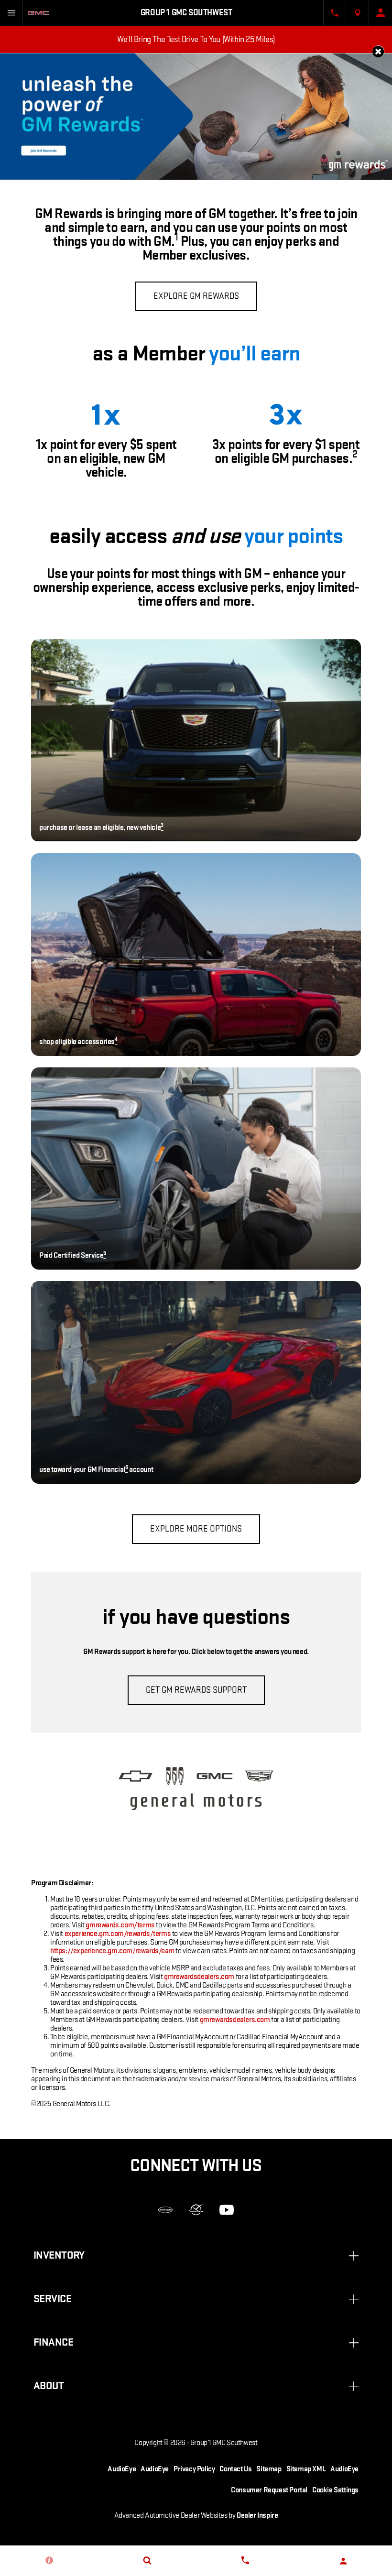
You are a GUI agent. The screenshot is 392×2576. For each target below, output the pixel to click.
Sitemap (269, 2469)
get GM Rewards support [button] (196, 1690)
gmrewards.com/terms (120, 1925)
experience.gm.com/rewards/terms (118, 1934)
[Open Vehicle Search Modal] (147, 2560)
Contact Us (235, 2469)
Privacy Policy (194, 2469)
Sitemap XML (306, 2469)
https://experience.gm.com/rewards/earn (112, 1951)
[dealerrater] (196, 2210)
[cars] (165, 2210)
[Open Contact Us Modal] (335, 13)
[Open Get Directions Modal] (358, 13)
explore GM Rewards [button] (196, 296)
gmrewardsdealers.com (199, 1977)
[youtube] (227, 2210)
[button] (378, 51)
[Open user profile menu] (381, 13)
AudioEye (122, 2469)
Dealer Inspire (257, 2516)
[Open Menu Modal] (11, 13)
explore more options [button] (196, 1529)
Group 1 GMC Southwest (224, 2443)
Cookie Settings (335, 2490)
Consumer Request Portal (269, 2490)
